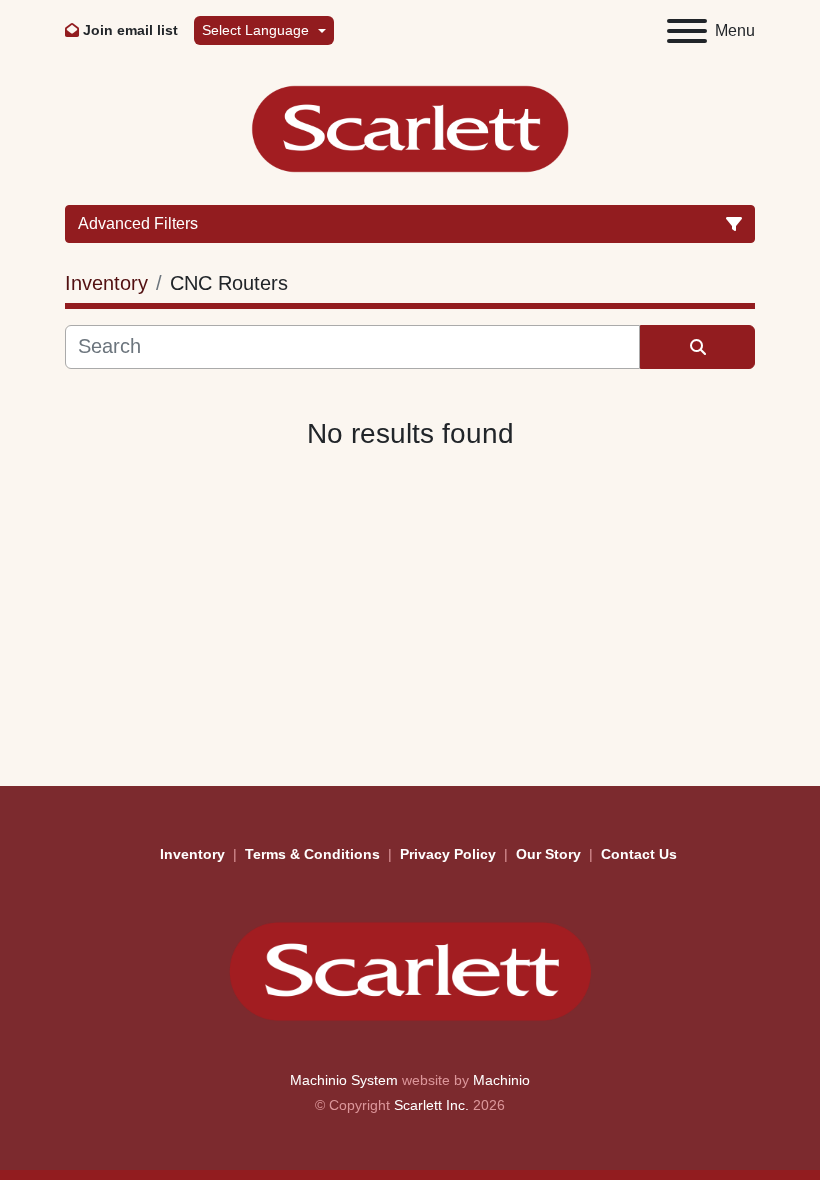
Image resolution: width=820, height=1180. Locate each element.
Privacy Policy (448, 854)
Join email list (130, 30)
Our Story (548, 854)
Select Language (255, 30)
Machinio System (344, 1080)
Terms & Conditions (312, 854)
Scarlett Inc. (431, 1105)
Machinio (501, 1080)
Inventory (192, 854)
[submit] (697, 347)
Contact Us (639, 854)
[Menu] (687, 31)
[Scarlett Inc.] (410, 970)
